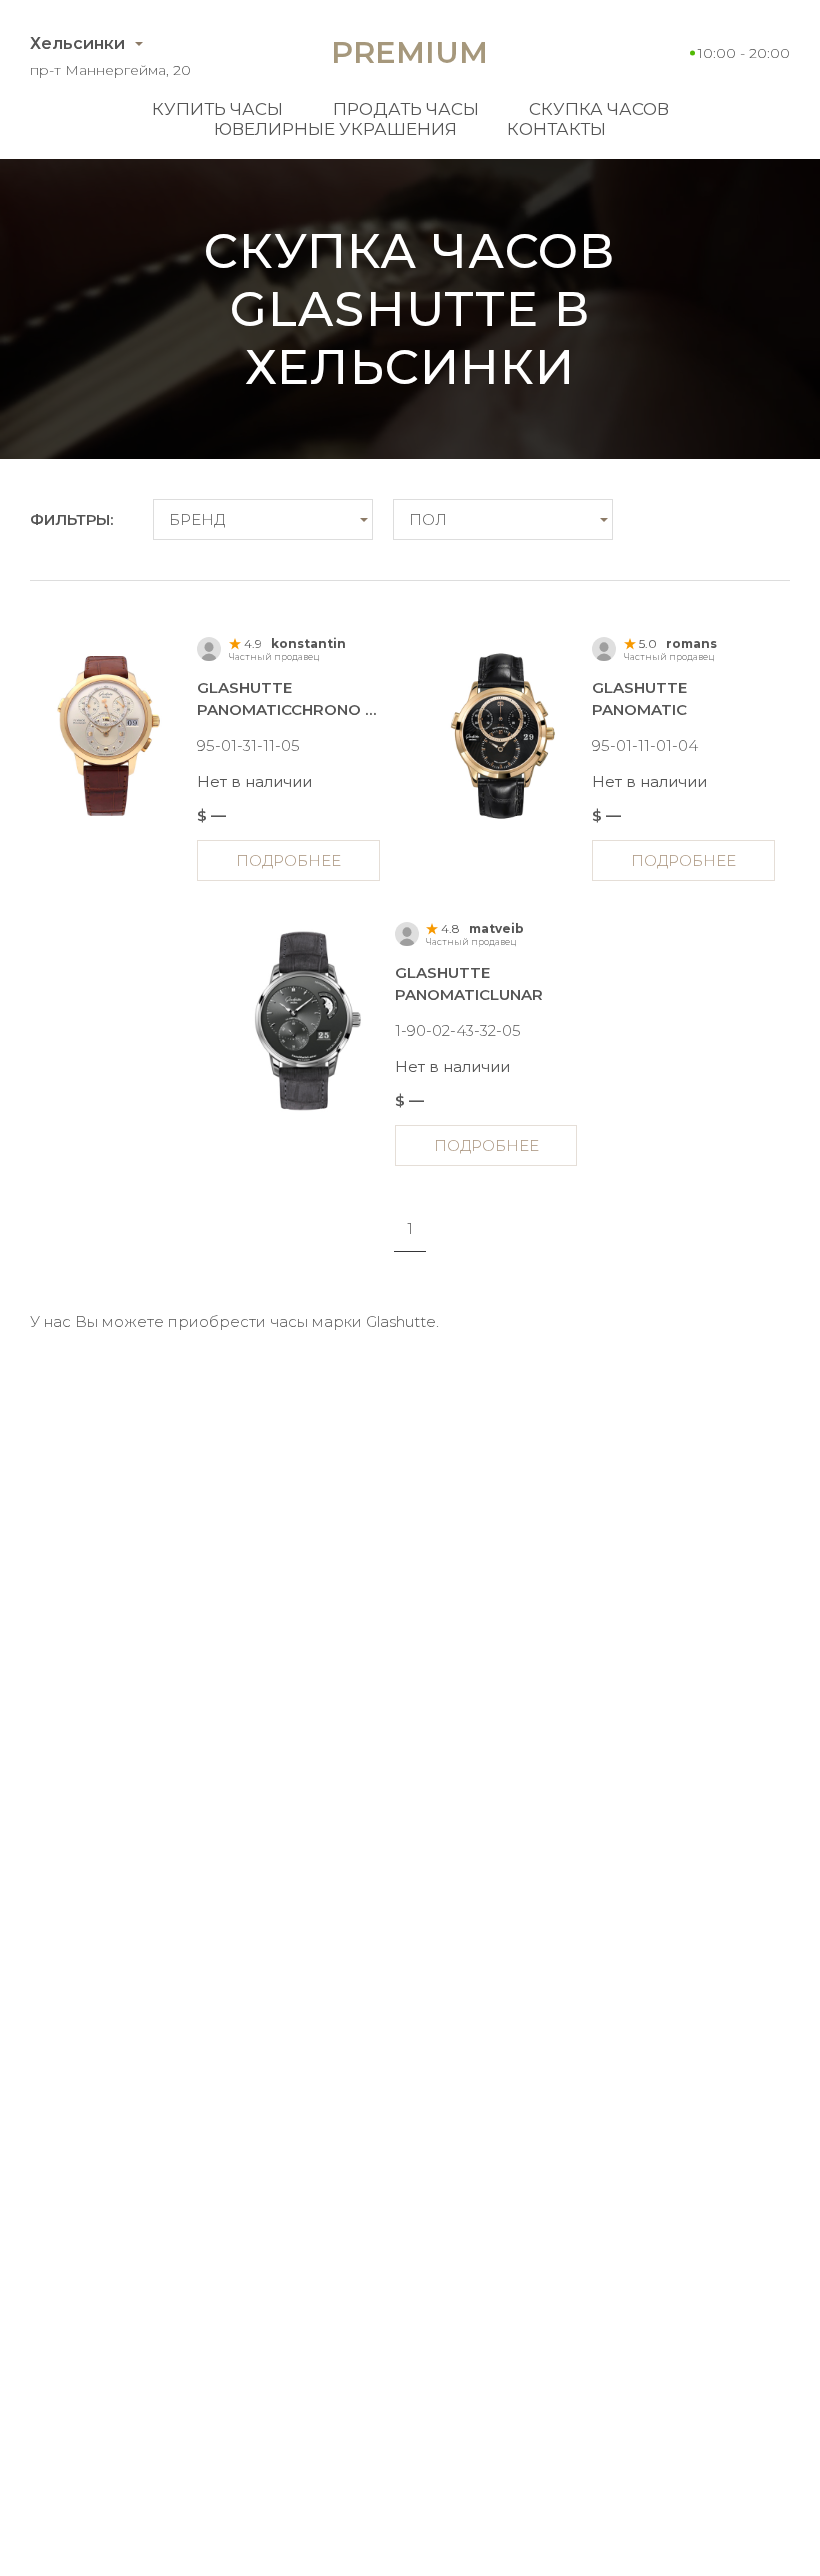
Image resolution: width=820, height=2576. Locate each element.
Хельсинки (77, 43)
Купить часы (217, 109)
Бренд (197, 519)
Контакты (556, 129)
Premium (409, 52)
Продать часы (406, 109)
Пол (428, 519)
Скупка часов (599, 109)
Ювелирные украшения (335, 129)
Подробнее (288, 860)
